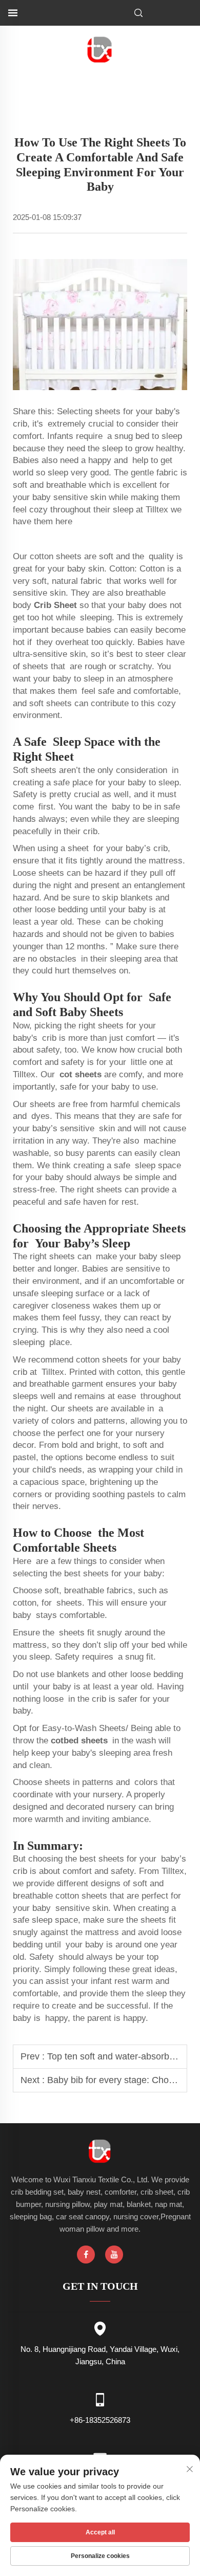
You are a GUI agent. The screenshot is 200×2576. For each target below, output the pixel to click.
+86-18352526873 (100, 2420)
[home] (100, 49)
